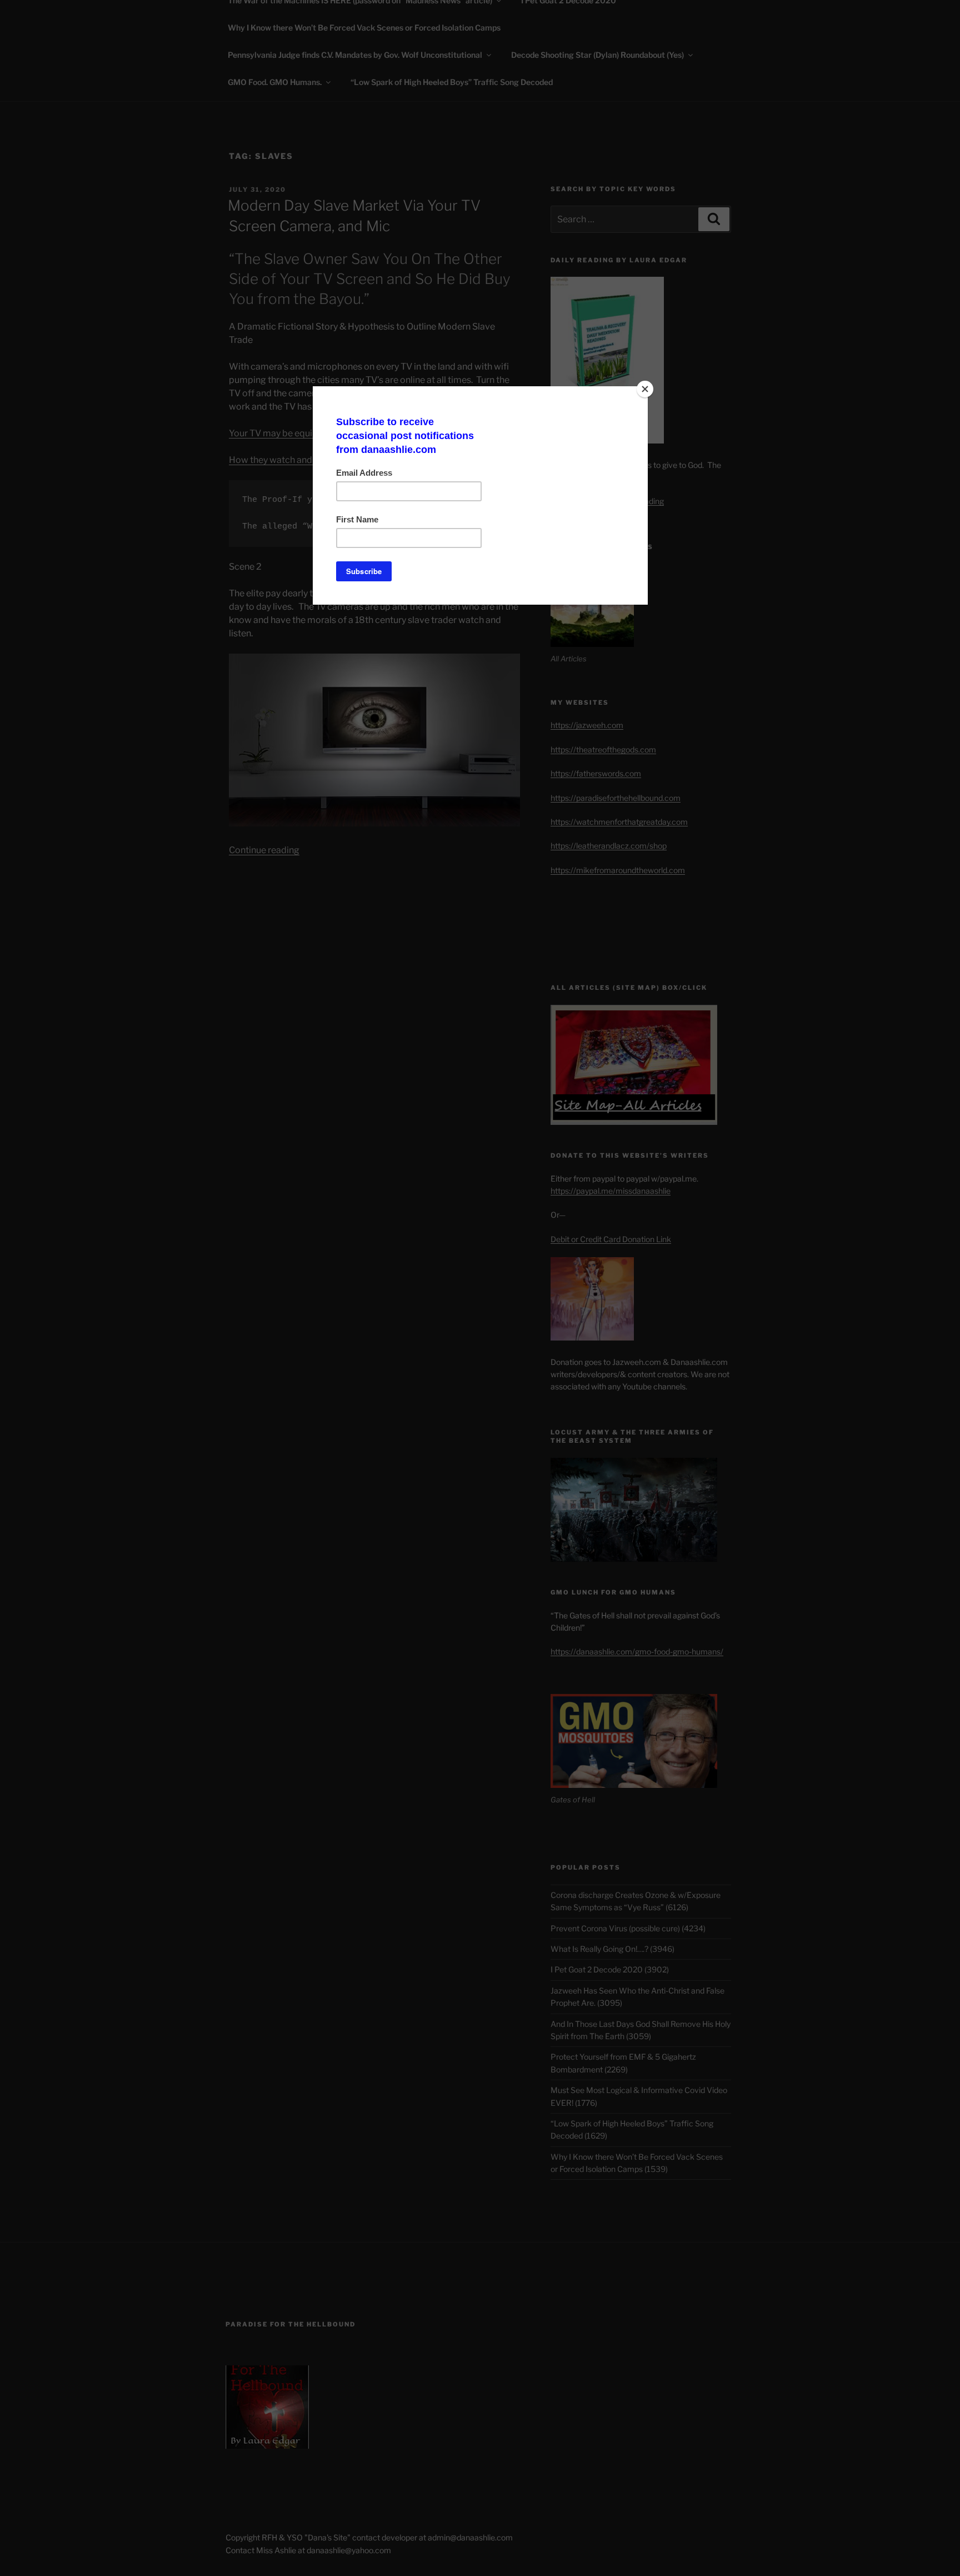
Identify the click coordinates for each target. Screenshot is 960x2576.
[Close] (645, 389)
